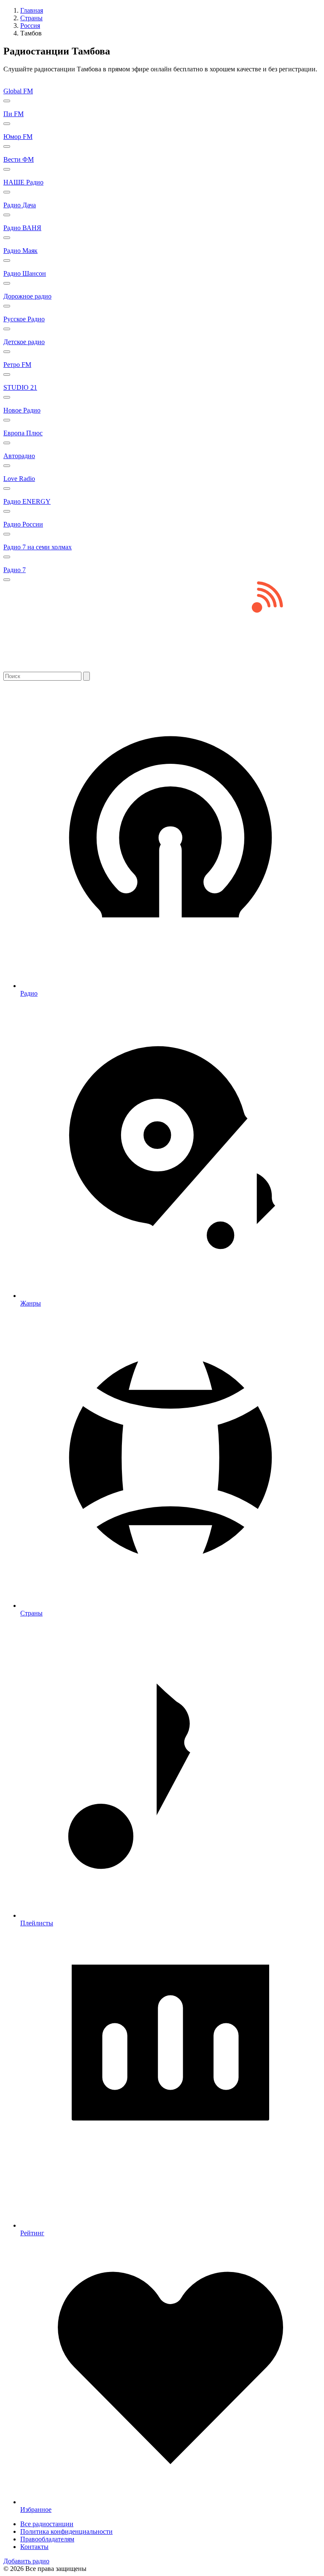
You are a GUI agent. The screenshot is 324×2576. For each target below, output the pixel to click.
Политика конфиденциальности (66, 2531)
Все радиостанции (47, 2524)
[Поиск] (86, 676)
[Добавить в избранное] (7, 101)
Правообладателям (47, 2539)
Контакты (34, 2547)
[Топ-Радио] (162, 668)
